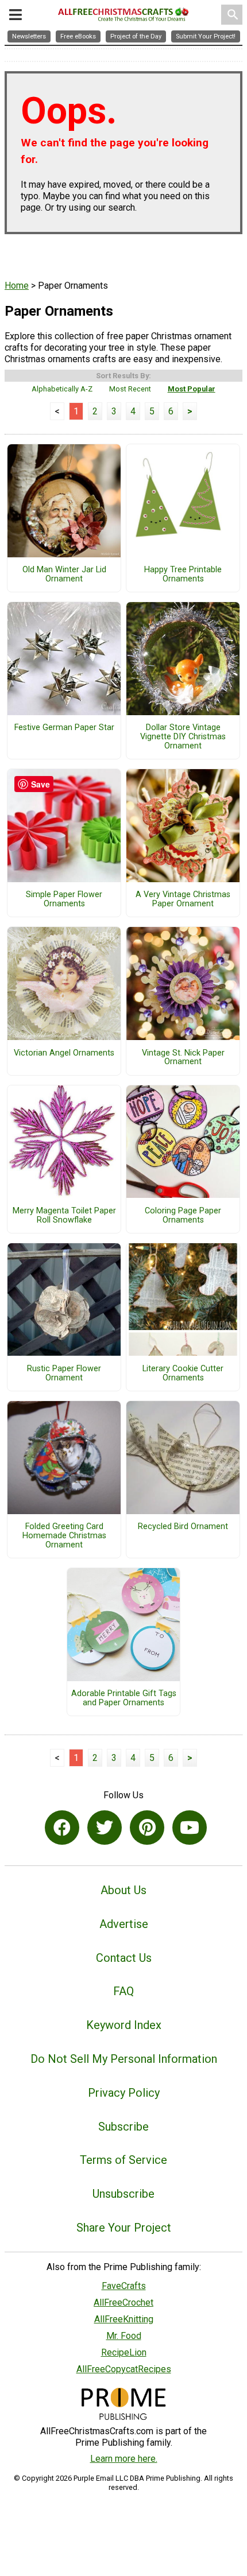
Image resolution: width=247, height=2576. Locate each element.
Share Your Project (124, 2228)
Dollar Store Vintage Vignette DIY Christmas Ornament (183, 737)
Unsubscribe (123, 2194)
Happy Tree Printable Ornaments (183, 575)
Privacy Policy (124, 2093)
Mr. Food (124, 2336)
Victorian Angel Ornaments (64, 1053)
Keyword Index (124, 2025)
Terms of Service (123, 2160)
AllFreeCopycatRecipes (124, 2369)
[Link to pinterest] (147, 1828)
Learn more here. (124, 2459)
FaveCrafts (124, 2286)
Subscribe (123, 2127)
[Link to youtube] (190, 1828)
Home (17, 286)
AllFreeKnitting (124, 2319)
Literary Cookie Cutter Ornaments (183, 1374)
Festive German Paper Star (64, 728)
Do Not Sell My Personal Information (124, 2059)
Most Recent (130, 389)
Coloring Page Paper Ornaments (183, 1216)
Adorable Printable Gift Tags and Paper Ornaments (124, 1698)
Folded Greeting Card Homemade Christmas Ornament (64, 1536)
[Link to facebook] (62, 1828)
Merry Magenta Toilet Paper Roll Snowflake (64, 1216)
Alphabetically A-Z (62, 389)
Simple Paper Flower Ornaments (64, 899)
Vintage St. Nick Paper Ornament (183, 1058)
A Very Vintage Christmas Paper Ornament (183, 899)
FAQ (123, 1991)
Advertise (124, 1924)
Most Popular (192, 389)
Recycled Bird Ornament (183, 1527)
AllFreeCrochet (123, 2303)
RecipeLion (124, 2352)
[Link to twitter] (105, 1828)
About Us (123, 1890)
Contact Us (124, 1958)
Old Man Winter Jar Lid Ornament (64, 575)
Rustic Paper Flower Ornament (64, 1374)
